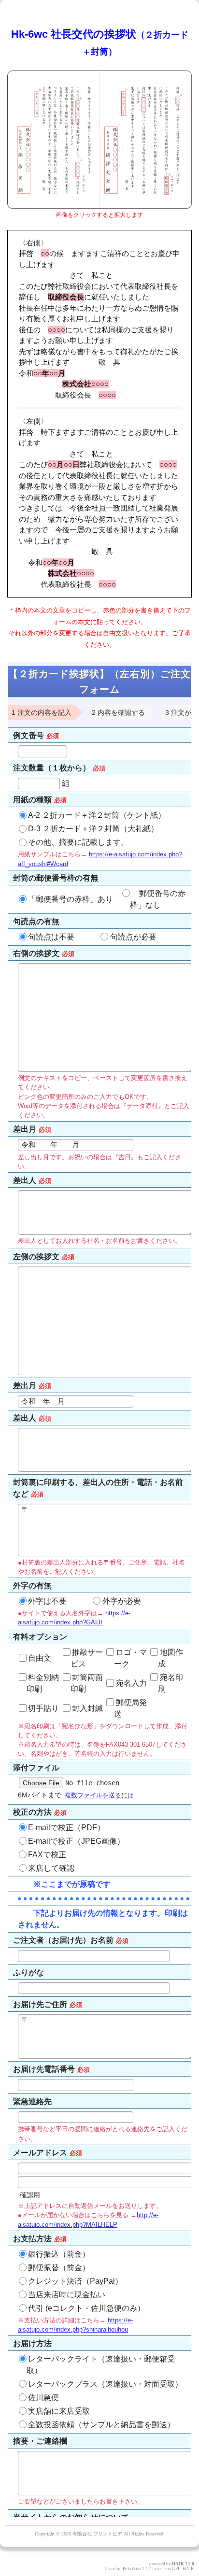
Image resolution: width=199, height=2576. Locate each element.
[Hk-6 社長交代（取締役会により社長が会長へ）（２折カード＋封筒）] (99, 206)
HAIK (178, 2564)
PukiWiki (132, 2569)
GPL (176, 2569)
